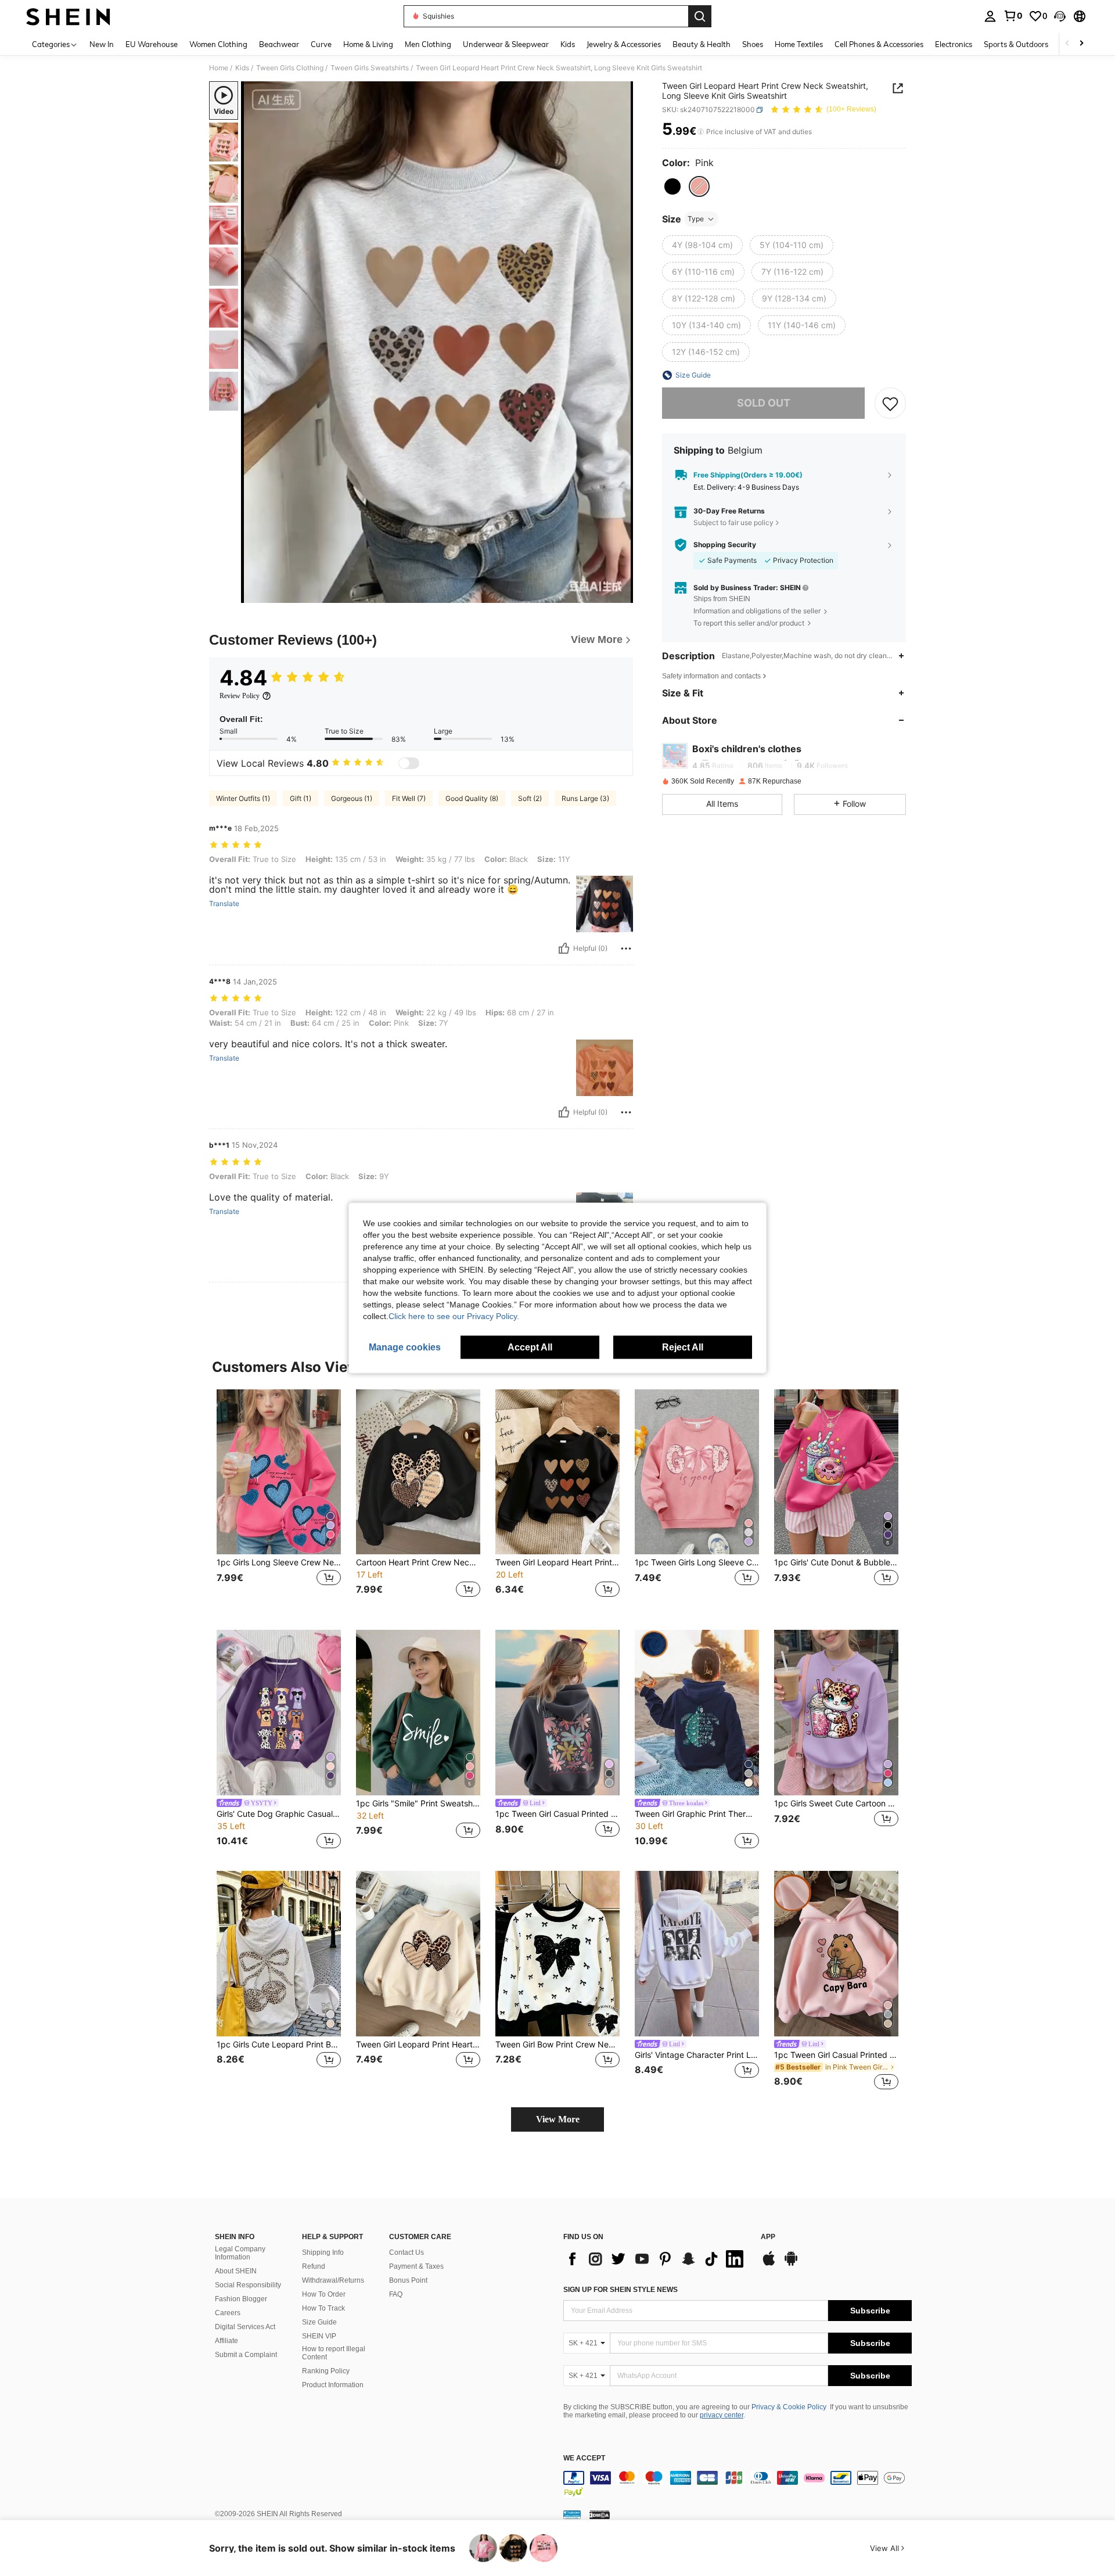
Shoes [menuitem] (753, 44)
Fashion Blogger (241, 2299)
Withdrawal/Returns (333, 2280)
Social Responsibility (248, 2285)
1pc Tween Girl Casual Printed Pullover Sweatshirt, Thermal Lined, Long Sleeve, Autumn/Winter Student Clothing (836, 2055)
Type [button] (696, 219)
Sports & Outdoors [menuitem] (1016, 44)
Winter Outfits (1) (243, 798)
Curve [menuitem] (321, 44)
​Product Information (333, 2385)
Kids (242, 68)
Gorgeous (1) (352, 798)
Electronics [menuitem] (954, 44)
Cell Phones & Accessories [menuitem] (879, 44)
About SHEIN (236, 2271)
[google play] (791, 2264)
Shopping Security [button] (725, 545)
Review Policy (240, 696)
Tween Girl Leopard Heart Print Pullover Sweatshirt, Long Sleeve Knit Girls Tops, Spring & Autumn (557, 1562)
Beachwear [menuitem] (279, 44)
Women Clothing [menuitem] (218, 44)
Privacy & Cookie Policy (789, 2407)
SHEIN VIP (319, 2336)
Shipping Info (323, 2252)
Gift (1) (301, 798)
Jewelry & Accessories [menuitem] (624, 44)
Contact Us (407, 2252)
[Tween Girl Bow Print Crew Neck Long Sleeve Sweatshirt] (557, 1954)
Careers (228, 2313)
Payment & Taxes (416, 2266)
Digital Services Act (245, 2327)
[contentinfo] (738, 2485)
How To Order (324, 2294)
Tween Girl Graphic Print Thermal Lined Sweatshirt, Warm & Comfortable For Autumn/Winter (697, 1814)
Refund (314, 2266)
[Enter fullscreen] (621, 594)
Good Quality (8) (472, 798)
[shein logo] (68, 16)
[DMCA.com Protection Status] (600, 2514)
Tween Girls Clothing (290, 68)
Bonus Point (408, 2280)
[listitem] (279, 1501)
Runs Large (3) (585, 798)
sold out (764, 403)
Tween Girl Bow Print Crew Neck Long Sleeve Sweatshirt (557, 2045)
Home (219, 68)
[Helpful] (564, 949)
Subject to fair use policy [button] (733, 522)
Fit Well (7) (409, 798)
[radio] (672, 186)
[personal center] (990, 16)
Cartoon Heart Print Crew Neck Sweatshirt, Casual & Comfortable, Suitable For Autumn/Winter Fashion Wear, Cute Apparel (418, 1562)
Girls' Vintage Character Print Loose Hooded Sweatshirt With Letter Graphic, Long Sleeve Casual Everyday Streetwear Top (697, 2055)
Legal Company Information (240, 2253)
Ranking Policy (326, 2371)
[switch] (409, 763)
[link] (1013, 16)
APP (768, 2237)
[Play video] (437, 342)
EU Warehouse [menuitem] (152, 44)
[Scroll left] (1067, 44)
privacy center (722, 2415)
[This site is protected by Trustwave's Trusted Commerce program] (572, 2514)
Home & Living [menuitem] (368, 44)
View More (558, 2119)
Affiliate (226, 2341)
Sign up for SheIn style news (621, 2290)
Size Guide (319, 2322)
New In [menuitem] (102, 44)
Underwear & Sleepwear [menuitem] (506, 44)
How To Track (323, 2308)
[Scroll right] (1081, 44)
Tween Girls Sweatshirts (370, 68)
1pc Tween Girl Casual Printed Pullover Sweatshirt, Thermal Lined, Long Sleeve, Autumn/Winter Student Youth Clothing (557, 1814)
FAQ (396, 2294)
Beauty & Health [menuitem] (702, 44)
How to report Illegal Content (334, 2353)
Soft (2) (530, 798)
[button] (1060, 16)
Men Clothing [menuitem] (428, 44)
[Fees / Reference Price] (701, 132)
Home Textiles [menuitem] (799, 44)
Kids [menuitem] (568, 44)
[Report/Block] (626, 949)
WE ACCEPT (584, 2458)
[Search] (700, 16)
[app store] (769, 2264)
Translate (224, 904)
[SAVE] (890, 403)
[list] (656, 2259)
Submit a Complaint (246, 2355)
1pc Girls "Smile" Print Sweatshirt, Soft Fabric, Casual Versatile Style (418, 1803)
